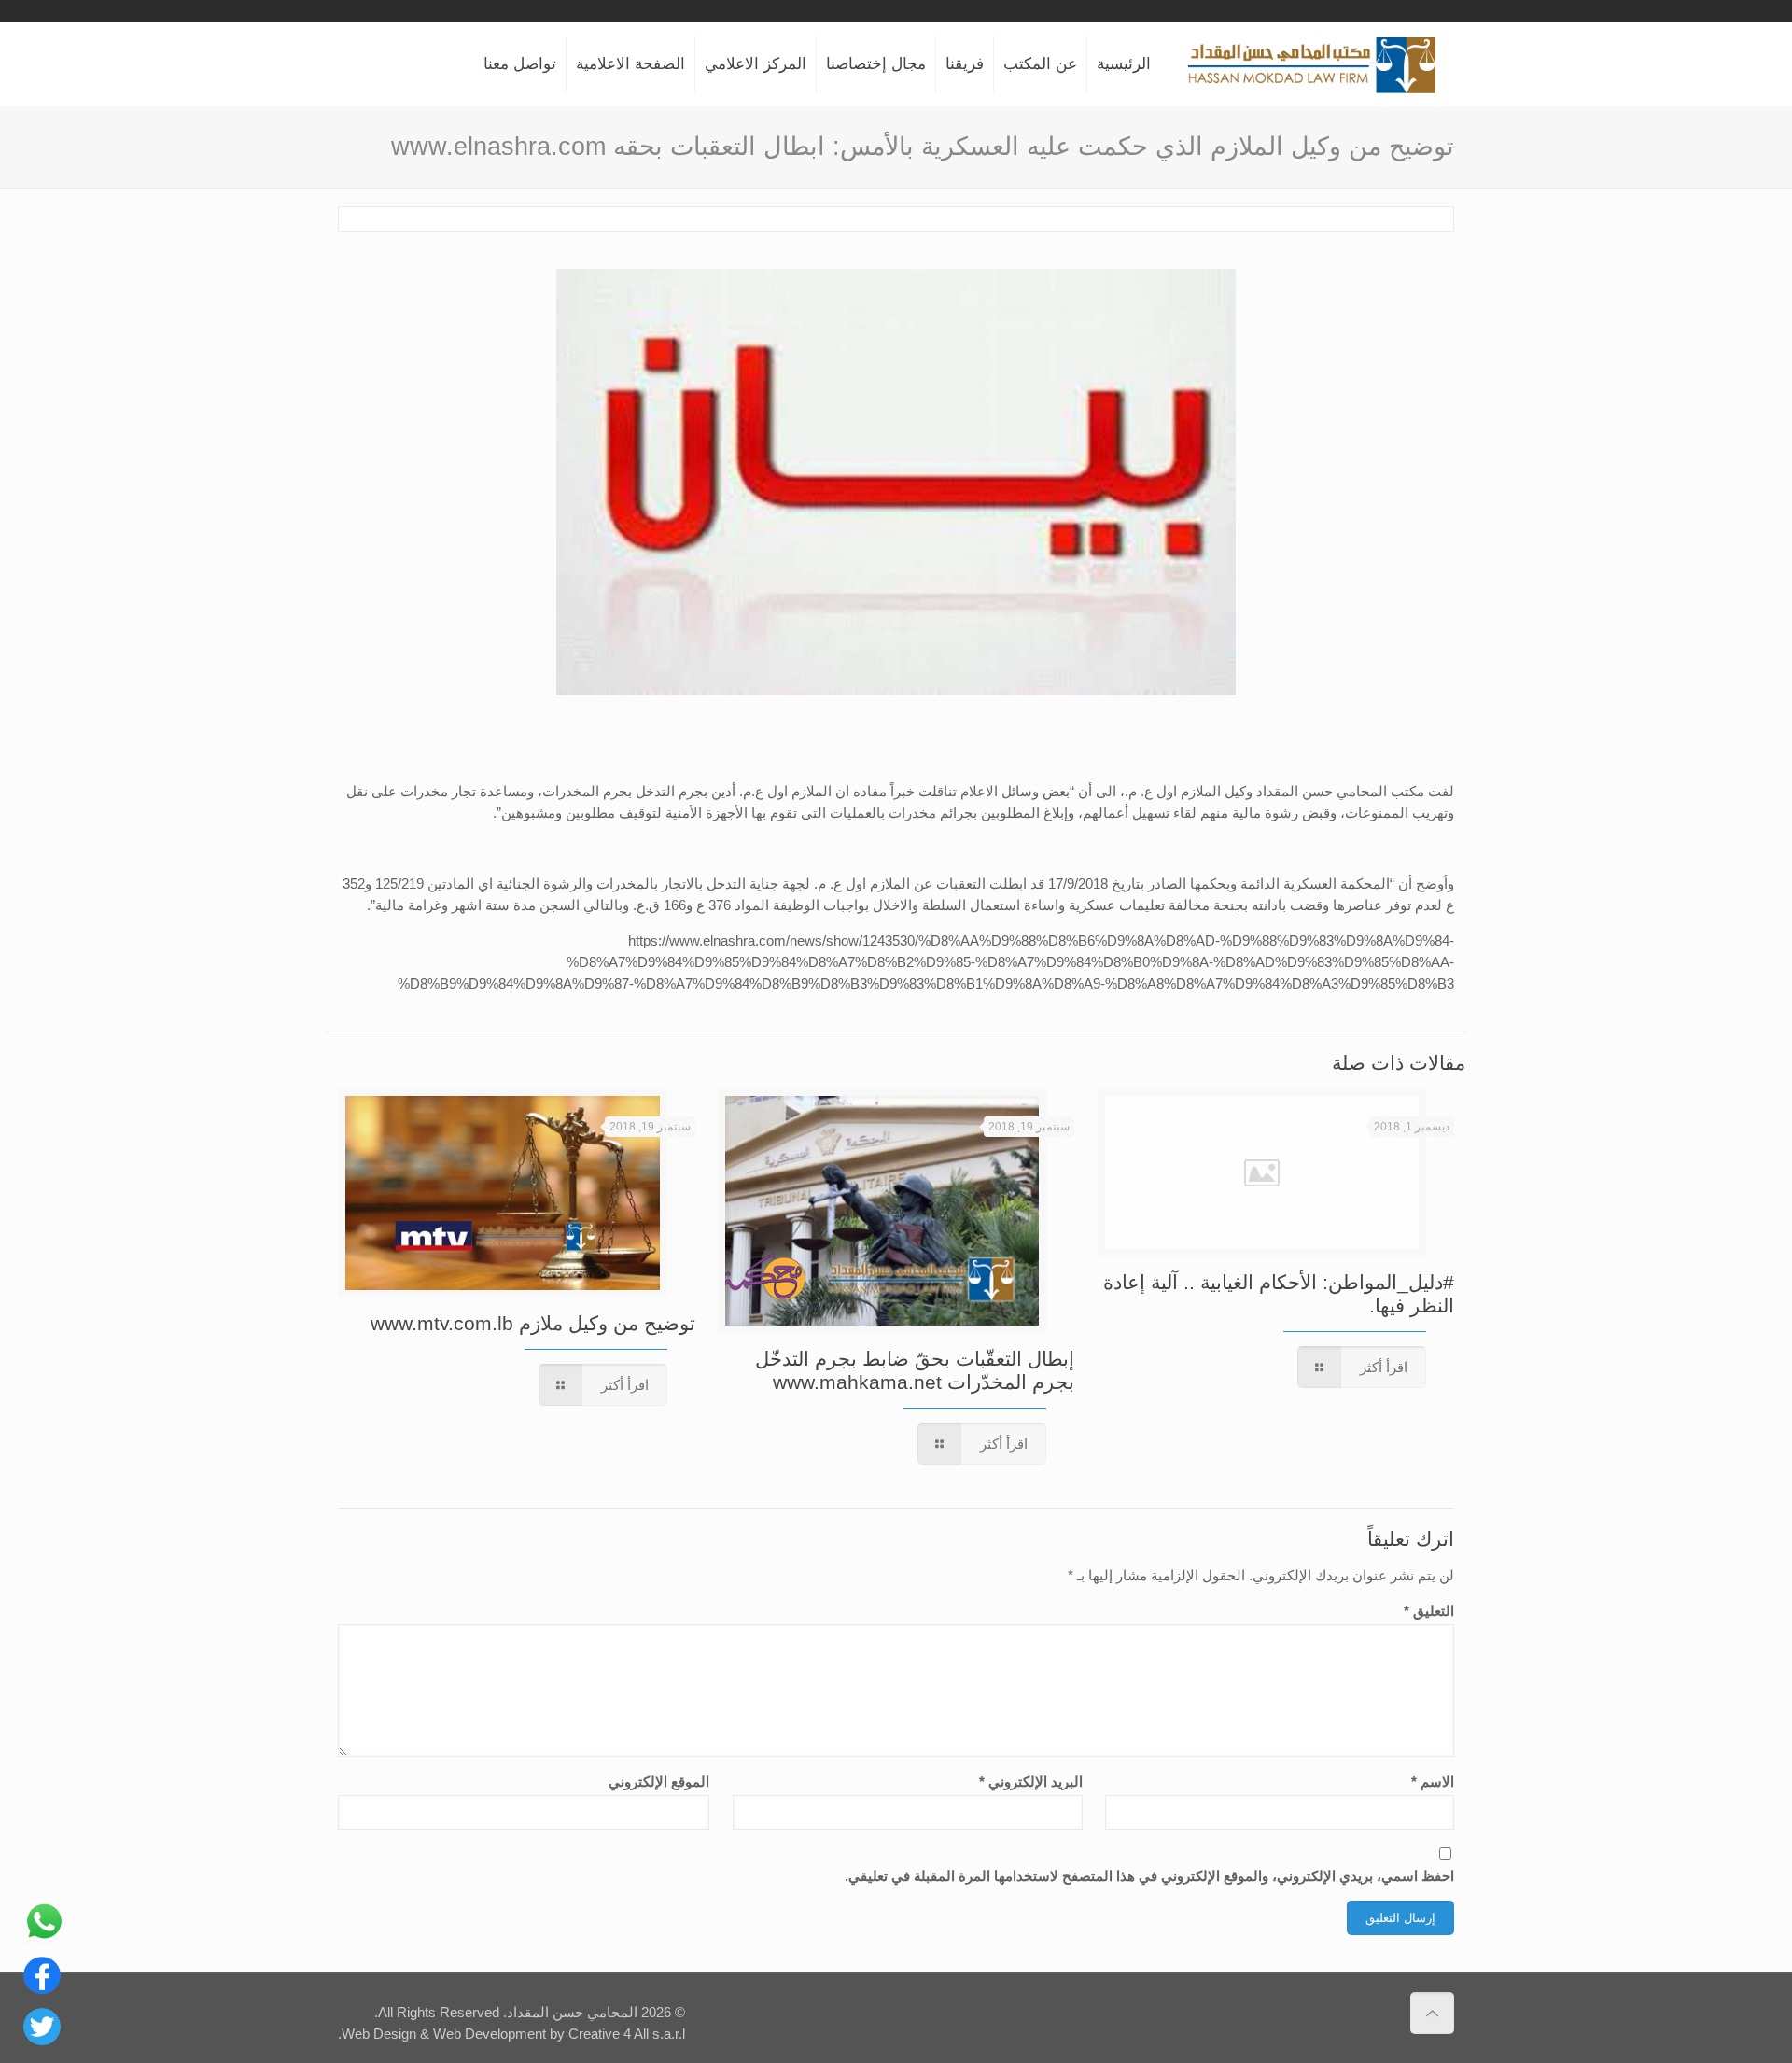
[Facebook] (42, 1989)
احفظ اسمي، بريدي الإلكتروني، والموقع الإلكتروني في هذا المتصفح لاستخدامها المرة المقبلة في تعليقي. (1149, 1876)
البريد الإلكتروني (1030, 1782)
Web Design (379, 2034)
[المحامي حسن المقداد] (1312, 64)
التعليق (1429, 1611)
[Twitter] (42, 2040)
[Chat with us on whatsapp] (44, 1937)
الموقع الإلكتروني (659, 1782)
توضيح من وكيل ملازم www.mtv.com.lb (533, 1323)
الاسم (1433, 1782)
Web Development (490, 2034)
